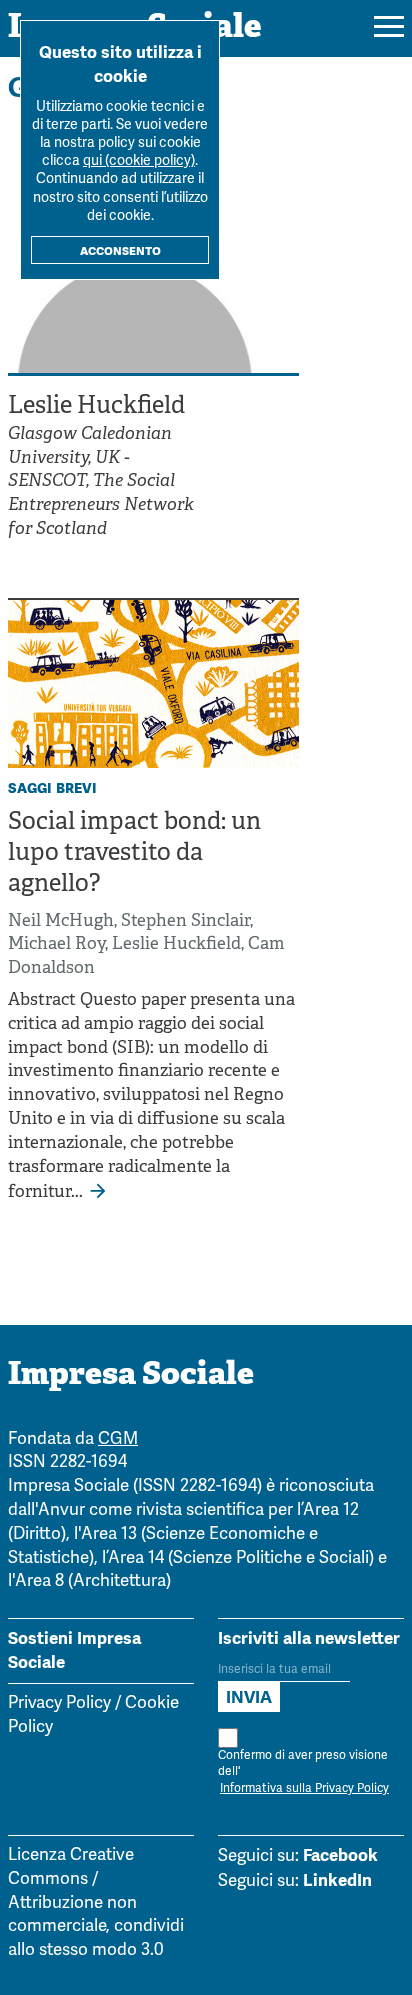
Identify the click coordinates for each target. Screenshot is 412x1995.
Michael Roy (56, 944)
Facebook (340, 1855)
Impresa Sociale (131, 1376)
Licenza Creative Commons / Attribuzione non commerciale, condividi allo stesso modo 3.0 (96, 1903)
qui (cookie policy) (139, 161)
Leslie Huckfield (176, 944)
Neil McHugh (61, 921)
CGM (118, 1439)
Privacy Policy (59, 1703)
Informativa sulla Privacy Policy (304, 1788)
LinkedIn (337, 1880)
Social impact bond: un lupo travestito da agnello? (134, 854)
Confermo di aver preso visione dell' (303, 1772)
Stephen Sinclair (185, 921)
